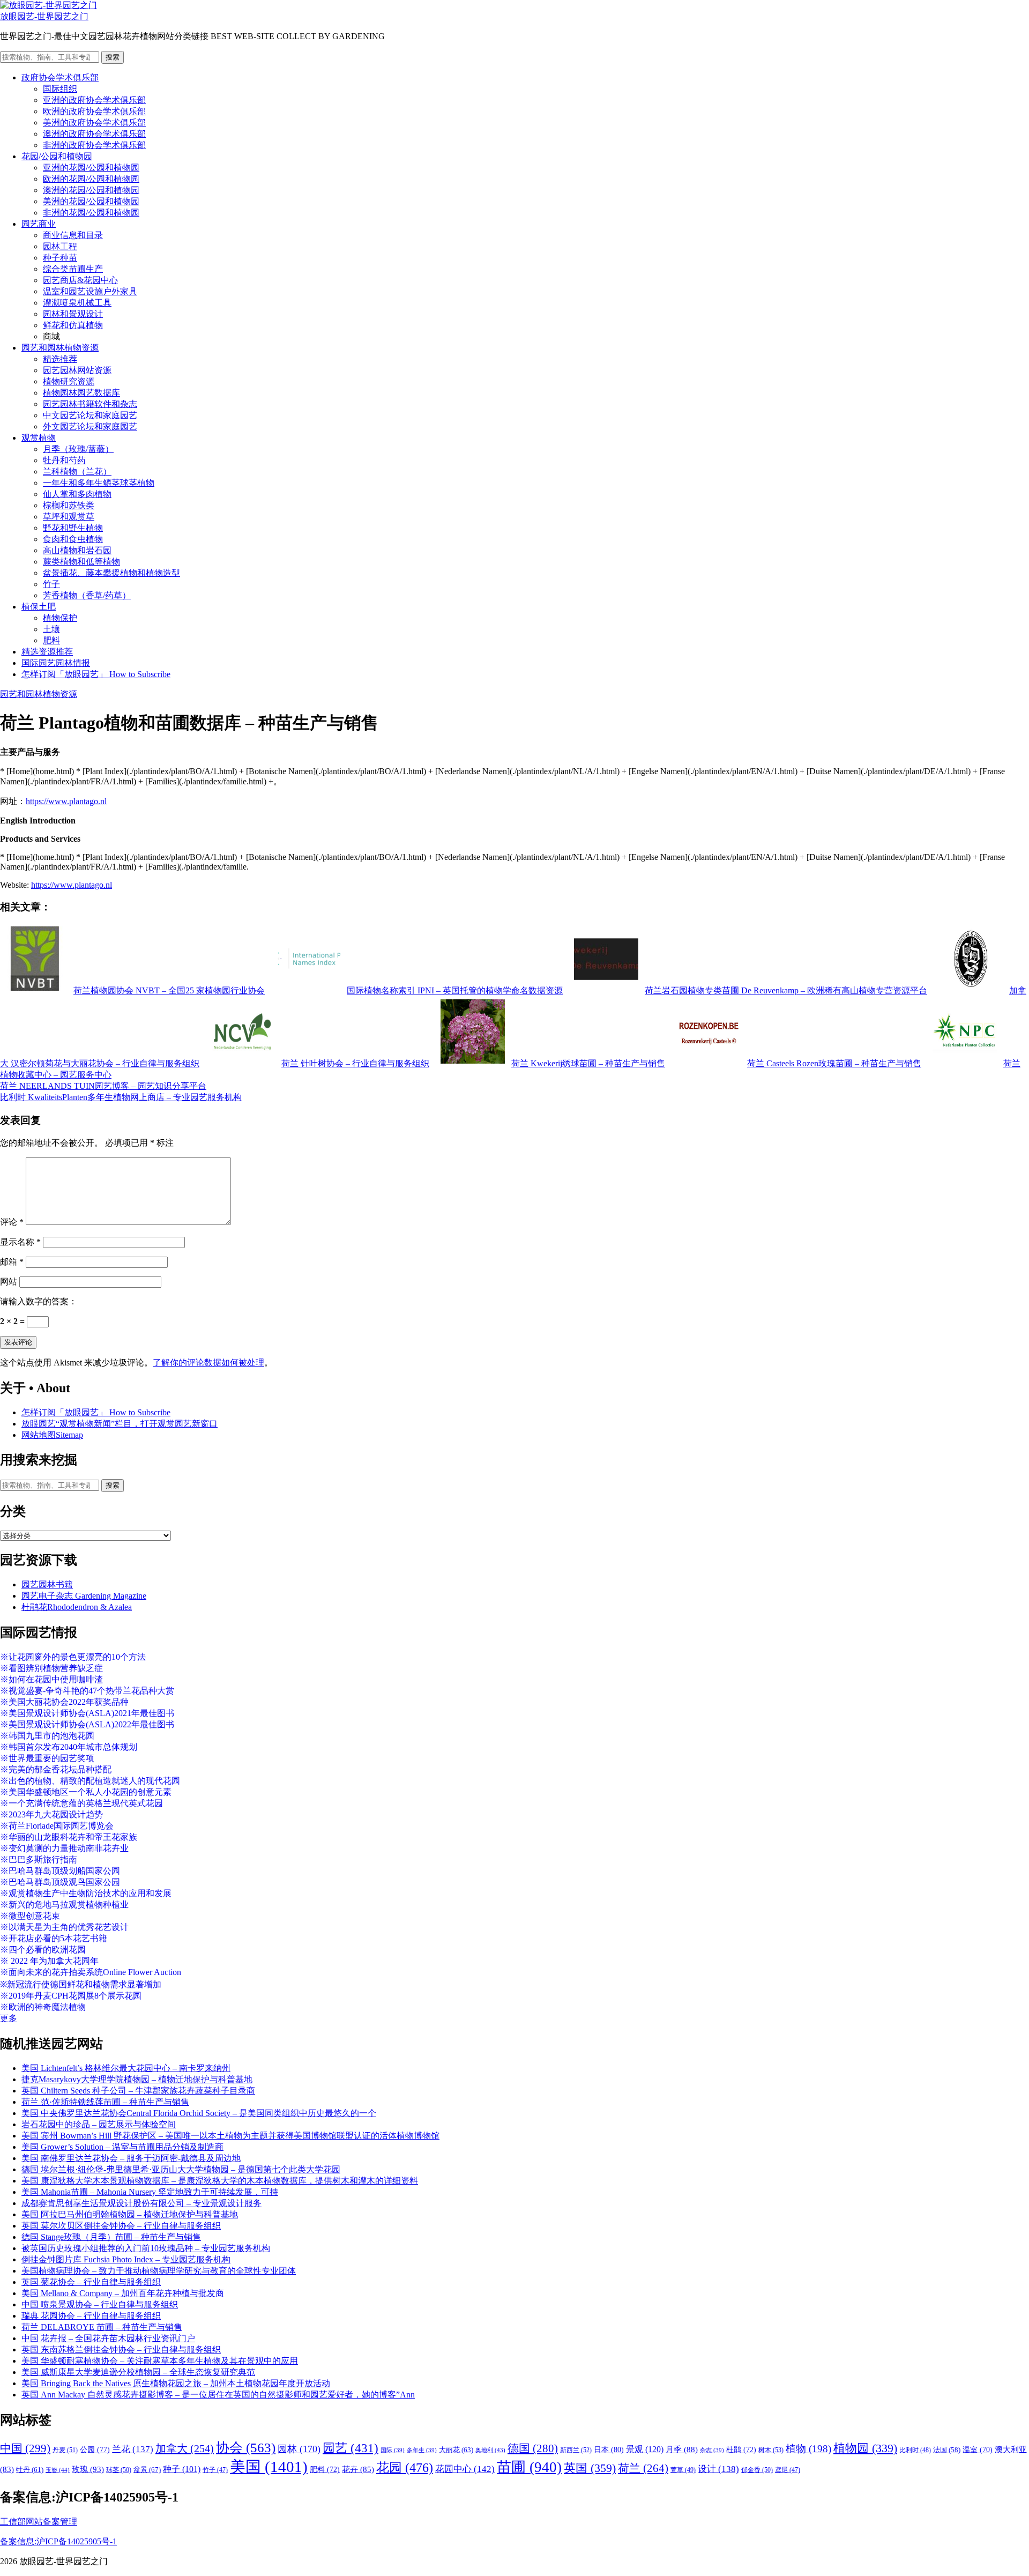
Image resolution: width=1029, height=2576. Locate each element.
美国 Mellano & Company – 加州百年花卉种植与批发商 (123, 2293)
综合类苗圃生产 (73, 269)
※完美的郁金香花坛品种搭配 (56, 1769)
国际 (393, 2450)
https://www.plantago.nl (66, 801)
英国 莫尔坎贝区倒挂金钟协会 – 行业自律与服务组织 (121, 2226)
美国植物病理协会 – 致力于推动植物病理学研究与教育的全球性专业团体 (159, 2271)
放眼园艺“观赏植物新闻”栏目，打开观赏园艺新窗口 (120, 1424)
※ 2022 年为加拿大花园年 (49, 1961)
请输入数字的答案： (39, 1301)
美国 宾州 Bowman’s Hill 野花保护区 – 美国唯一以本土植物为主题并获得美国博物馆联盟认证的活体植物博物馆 (230, 2136)
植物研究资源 (69, 381)
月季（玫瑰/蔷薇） (78, 449)
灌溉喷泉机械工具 (77, 303)
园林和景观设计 (73, 314)
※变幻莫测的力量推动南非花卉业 (64, 1848)
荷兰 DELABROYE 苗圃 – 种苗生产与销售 (102, 2327)
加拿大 (185, 2448)
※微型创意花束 (30, 1916)
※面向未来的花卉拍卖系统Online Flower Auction (91, 1972)
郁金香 (757, 2470)
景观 (645, 2449)
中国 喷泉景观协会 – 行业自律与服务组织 (100, 2304)
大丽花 (456, 2450)
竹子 (51, 584)
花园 (405, 2468)
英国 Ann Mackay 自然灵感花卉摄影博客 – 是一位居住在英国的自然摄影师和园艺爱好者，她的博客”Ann (218, 2395)
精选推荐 (60, 359)
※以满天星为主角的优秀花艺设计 (64, 1927)
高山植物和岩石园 (77, 550)
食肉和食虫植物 (73, 539)
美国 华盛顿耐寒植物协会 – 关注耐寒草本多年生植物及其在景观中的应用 (160, 2361)
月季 (682, 2449)
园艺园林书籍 (47, 1584)
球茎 (119, 2470)
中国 (25, 2448)
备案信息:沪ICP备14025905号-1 (58, 2541)
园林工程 (60, 246)
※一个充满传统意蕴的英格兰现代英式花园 (81, 1803)
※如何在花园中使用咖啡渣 (51, 1679)
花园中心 (465, 2469)
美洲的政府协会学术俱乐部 (94, 123)
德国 (533, 2448)
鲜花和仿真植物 (73, 325)
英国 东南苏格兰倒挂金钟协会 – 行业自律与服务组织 (121, 2349)
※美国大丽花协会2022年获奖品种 (64, 1702)
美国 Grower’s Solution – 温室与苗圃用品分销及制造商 (122, 2147)
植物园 (865, 2448)
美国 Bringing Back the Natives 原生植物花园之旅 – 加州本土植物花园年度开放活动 (176, 2383)
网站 (9, 1282)
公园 (95, 2449)
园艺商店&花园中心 (80, 280)
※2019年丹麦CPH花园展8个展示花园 (71, 1996)
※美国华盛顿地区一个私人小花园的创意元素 (86, 1792)
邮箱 (12, 1262)
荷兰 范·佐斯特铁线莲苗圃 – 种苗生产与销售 (105, 2102)
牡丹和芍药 (64, 460)
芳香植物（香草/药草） (87, 595)
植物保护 (60, 618)
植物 (808, 2449)
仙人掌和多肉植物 (77, 494)
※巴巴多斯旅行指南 (39, 1859)
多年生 (422, 2450)
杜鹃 (741, 2450)
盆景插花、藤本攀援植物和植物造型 (111, 573)
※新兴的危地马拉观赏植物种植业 (64, 1905)
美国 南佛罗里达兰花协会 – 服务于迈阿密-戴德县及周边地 (131, 2158)
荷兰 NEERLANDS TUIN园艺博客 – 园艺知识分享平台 (103, 1086)
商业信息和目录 (73, 235)
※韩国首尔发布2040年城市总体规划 (69, 1747)
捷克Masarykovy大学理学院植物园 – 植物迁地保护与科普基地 (137, 2079)
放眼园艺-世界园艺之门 (44, 16)
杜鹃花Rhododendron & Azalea (77, 1607)
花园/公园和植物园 (57, 156)
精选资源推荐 (47, 652)
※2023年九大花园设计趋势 (51, 1814)
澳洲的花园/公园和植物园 (91, 190)
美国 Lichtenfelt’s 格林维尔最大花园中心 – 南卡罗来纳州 (126, 2068)
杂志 (712, 2450)
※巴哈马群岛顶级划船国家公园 (60, 1871)
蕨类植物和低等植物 (81, 562)
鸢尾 (788, 2470)
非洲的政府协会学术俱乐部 (94, 145)
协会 (246, 2448)
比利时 (915, 2450)
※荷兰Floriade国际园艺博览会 (57, 1826)
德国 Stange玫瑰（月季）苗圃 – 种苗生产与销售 (111, 2237)
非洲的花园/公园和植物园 (91, 213)
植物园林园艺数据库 (81, 393)
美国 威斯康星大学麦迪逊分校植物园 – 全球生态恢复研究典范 (138, 2372)
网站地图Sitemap (52, 1435)
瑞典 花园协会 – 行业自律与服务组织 (91, 2316)
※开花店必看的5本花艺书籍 (54, 1938)
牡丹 (30, 2470)
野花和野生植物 (73, 528)
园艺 (351, 2448)
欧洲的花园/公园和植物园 (91, 179)
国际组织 (60, 89)
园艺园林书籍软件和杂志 (90, 404)
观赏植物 (39, 438)
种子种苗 (60, 258)
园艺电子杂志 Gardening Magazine (84, 1596)
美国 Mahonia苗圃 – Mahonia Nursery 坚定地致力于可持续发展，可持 (150, 2192)
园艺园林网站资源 (77, 370)
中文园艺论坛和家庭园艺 (90, 415)
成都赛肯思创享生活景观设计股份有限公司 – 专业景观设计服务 (141, 2203)
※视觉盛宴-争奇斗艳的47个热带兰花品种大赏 (87, 1691)
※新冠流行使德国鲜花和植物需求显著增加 (81, 1984)
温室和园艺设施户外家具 (90, 291)
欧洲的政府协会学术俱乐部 (94, 111)
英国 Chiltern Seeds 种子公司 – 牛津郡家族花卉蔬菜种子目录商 (138, 2091)
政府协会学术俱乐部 (60, 77)
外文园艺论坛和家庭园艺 (90, 426)
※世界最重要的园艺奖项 (47, 1758)
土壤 (51, 629)
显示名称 (20, 1242)
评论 (12, 1222)
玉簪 (58, 2470)
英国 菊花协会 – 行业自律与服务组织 (91, 2282)
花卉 (358, 2469)
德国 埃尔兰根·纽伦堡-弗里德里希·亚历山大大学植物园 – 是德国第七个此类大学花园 (181, 2169)
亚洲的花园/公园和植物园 (91, 168)
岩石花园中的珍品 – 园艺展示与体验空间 (99, 2124)
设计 (718, 2469)
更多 (9, 2018)
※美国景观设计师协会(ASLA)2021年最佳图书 (87, 1713)
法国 (947, 2450)
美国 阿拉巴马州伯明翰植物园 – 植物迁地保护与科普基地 (130, 2214)
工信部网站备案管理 (39, 2522)
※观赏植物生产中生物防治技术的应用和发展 (86, 1893)
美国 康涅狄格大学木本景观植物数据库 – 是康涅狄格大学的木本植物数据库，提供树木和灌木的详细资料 (220, 2181)
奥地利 (490, 2450)
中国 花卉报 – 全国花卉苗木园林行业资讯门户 (108, 2338)
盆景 (147, 2470)
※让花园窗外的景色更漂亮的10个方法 (73, 1657)
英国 (590, 2468)
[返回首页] (49, 5)
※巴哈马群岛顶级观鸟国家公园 (60, 1882)
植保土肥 (39, 607)
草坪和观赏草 (69, 517)
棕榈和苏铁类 (69, 505)
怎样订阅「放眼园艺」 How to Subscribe (96, 674)
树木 (771, 2450)
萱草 (683, 2470)
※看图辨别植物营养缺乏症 (51, 1668)
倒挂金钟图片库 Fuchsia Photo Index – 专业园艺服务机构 (126, 2259)
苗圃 (529, 2467)
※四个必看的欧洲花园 (43, 1950)
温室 (978, 2450)
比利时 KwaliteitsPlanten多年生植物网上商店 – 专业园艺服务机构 (121, 1097)
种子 (182, 2469)
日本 (609, 2449)
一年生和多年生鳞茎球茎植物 (99, 483)
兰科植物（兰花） (77, 472)
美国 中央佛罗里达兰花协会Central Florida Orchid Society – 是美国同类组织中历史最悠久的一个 (199, 2113)
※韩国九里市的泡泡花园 (47, 1736)
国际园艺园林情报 (56, 663)
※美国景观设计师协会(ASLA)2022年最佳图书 (87, 1724)
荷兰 (643, 2468)
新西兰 (576, 2450)
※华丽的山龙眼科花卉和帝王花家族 (69, 1837)
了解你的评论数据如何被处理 (208, 1363)
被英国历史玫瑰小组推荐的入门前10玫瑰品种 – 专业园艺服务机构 (146, 2248)
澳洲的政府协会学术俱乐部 (94, 134)
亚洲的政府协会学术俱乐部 (94, 100)
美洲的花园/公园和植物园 (91, 201)
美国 (269, 2467)
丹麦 (65, 2450)
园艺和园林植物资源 (60, 348)
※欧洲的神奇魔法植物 (43, 2007)
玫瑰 (88, 2469)
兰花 (133, 2449)
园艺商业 (39, 224)
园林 (299, 2449)
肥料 (51, 640)
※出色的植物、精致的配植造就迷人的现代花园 (90, 1781)
